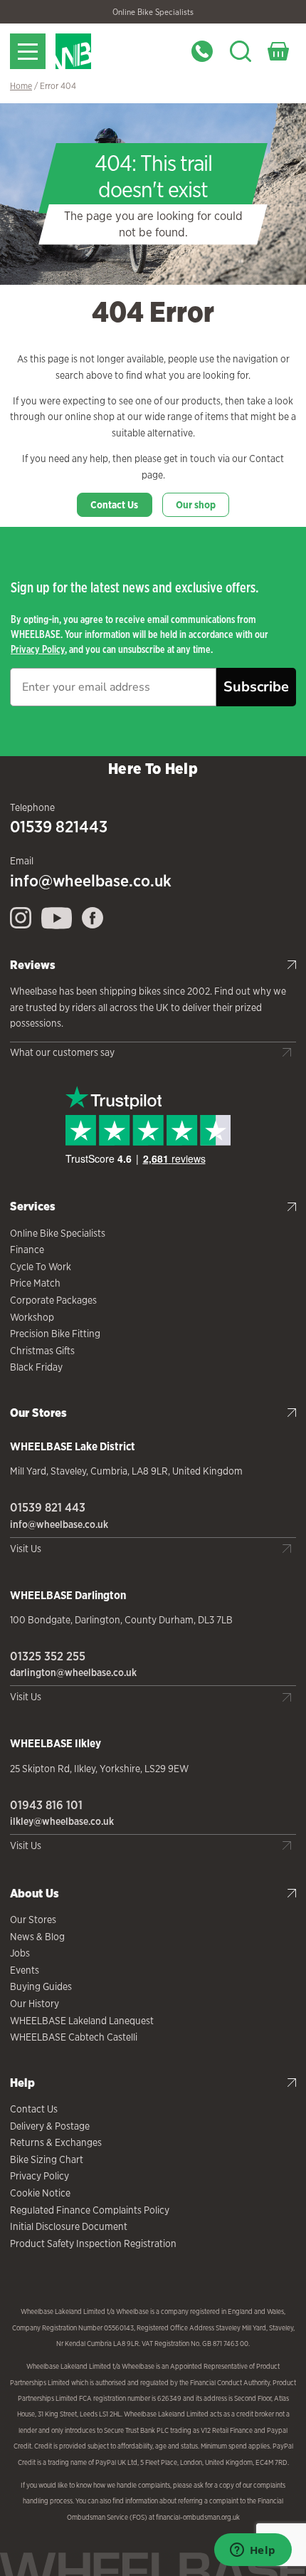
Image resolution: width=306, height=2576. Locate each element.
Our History (35, 2004)
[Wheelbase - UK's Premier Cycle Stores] (113, 51)
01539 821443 (59, 827)
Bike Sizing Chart (47, 2159)
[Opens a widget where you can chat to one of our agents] (253, 2551)
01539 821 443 (48, 1507)
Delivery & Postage (50, 2126)
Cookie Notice (40, 2193)
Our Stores (33, 1920)
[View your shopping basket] (278, 51)
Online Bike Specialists (153, 12)
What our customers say (62, 1052)
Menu (28, 51)
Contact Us (114, 505)
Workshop (32, 1317)
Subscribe (256, 687)
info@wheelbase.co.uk (91, 881)
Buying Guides (41, 1986)
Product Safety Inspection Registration (93, 2243)
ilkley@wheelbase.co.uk (62, 1821)
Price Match (35, 1283)
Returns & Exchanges (56, 2142)
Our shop (196, 505)
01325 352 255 (48, 1656)
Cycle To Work (41, 1267)
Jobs (20, 1953)
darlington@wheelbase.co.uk (73, 1672)
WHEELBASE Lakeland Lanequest (82, 2021)
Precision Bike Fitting (55, 1334)
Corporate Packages (53, 1300)
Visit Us (26, 1549)
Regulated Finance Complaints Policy (90, 2210)
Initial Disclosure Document (69, 2226)
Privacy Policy (38, 649)
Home (21, 86)
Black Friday (36, 1367)
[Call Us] (202, 51)
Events (25, 1970)
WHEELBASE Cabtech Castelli (74, 2037)
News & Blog (37, 1937)
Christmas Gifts (42, 1351)
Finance (27, 1250)
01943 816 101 (46, 1805)
